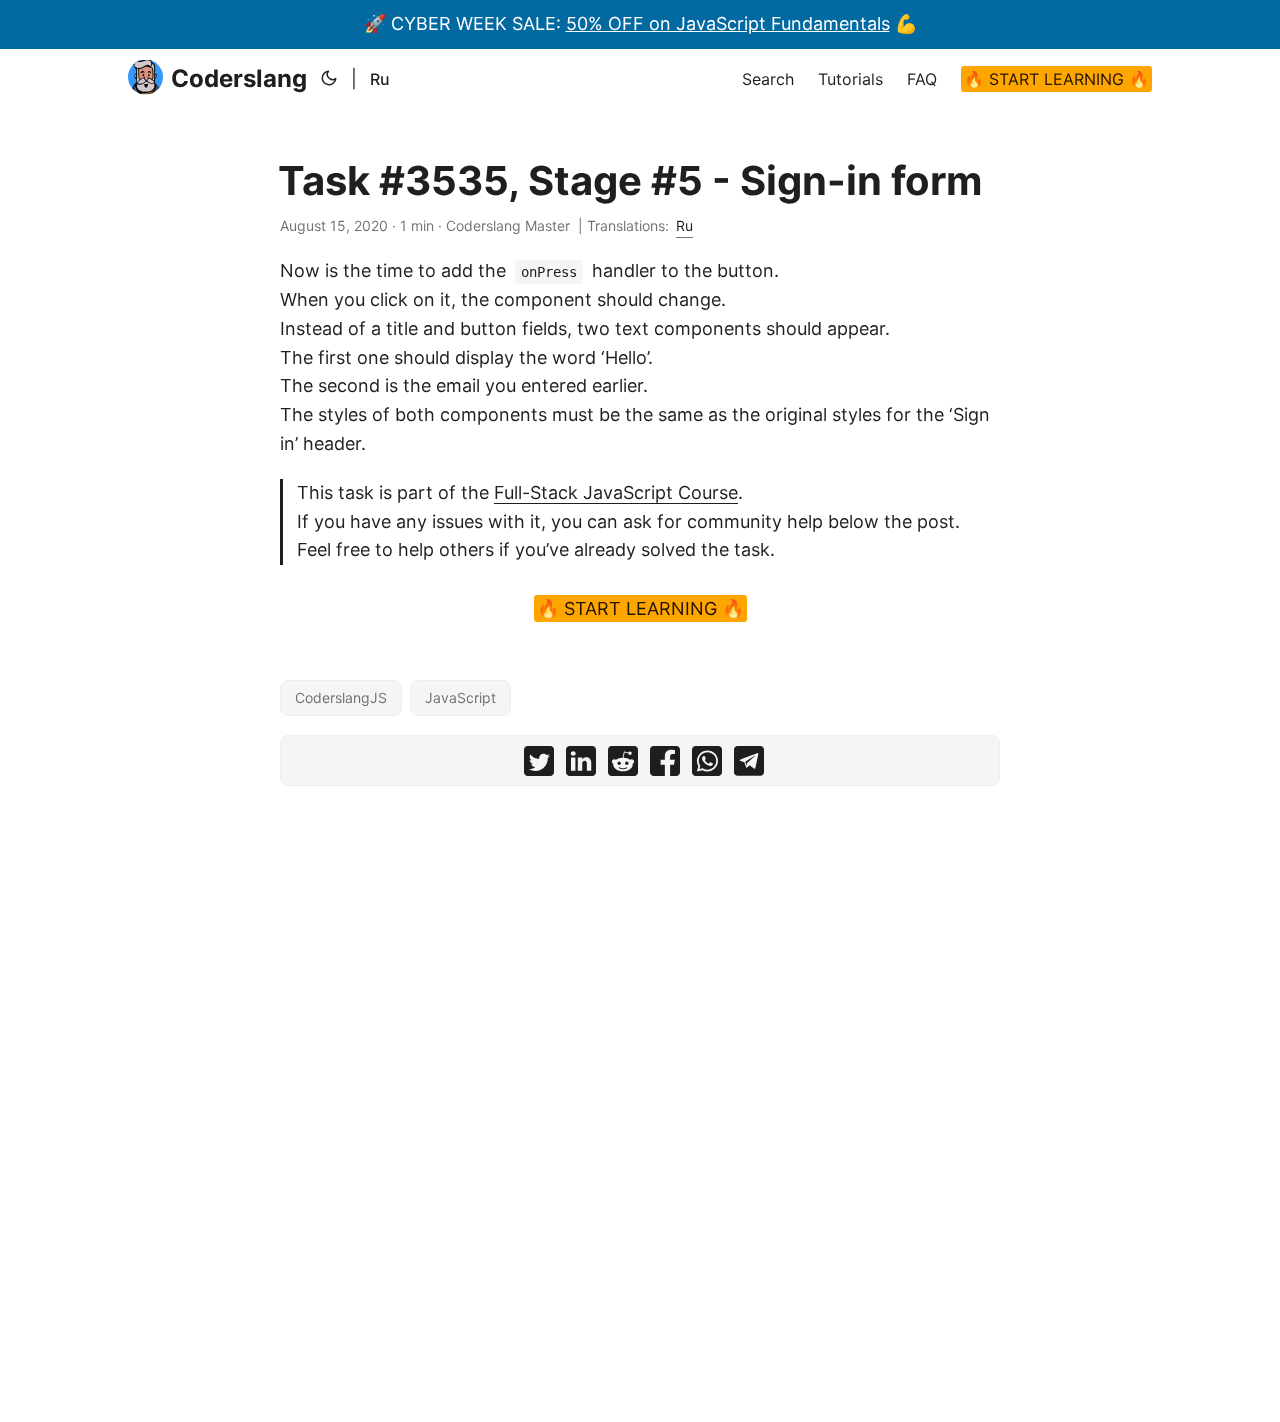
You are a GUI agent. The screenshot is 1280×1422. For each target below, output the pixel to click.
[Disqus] (640, 1050)
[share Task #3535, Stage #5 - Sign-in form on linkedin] (581, 765)
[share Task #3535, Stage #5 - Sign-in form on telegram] (749, 765)
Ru (380, 79)
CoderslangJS (341, 697)
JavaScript (460, 697)
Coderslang (239, 78)
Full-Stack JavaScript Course (616, 492)
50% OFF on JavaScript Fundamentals (728, 23)
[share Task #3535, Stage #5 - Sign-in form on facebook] (665, 765)
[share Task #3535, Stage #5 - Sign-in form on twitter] (539, 765)
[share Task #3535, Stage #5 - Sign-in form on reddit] (623, 765)
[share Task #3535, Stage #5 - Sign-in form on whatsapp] (707, 765)
